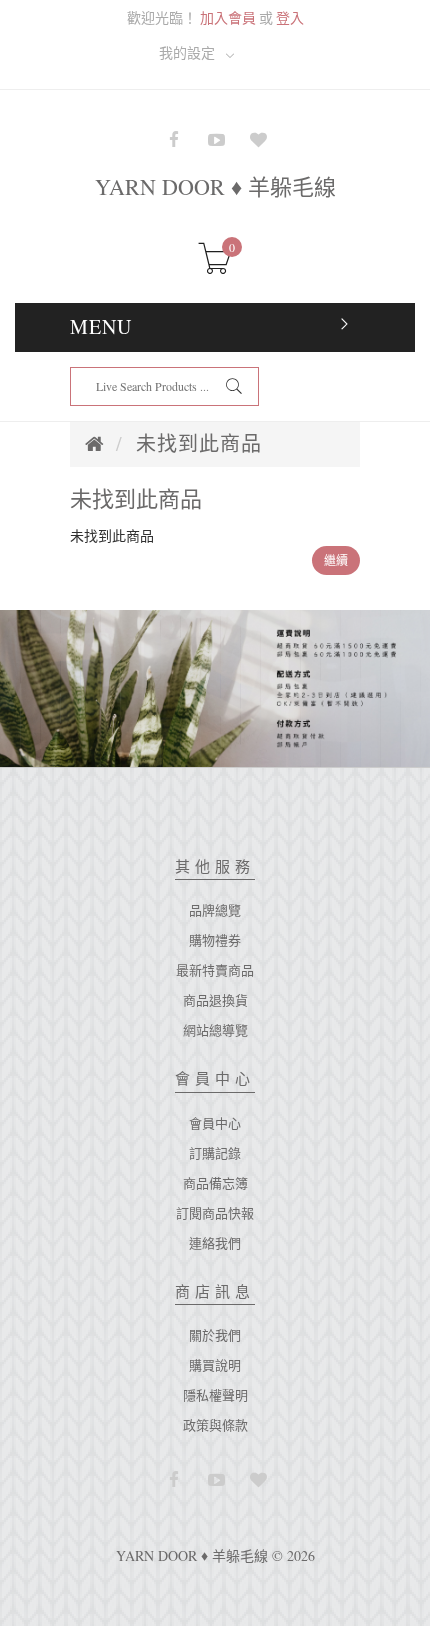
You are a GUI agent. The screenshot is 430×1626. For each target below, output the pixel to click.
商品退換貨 (215, 1000)
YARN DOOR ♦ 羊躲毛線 (215, 186)
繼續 (336, 560)
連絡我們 (215, 1243)
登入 (290, 17)
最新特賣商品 (215, 970)
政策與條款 (215, 1425)
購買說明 (215, 1365)
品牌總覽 (215, 910)
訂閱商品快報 (215, 1213)
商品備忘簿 (215, 1183)
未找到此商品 (199, 443)
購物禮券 (215, 940)
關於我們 (215, 1335)
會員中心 (215, 1123)
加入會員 (228, 17)
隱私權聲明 (215, 1395)
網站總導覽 (215, 1030)
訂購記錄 (215, 1153)
